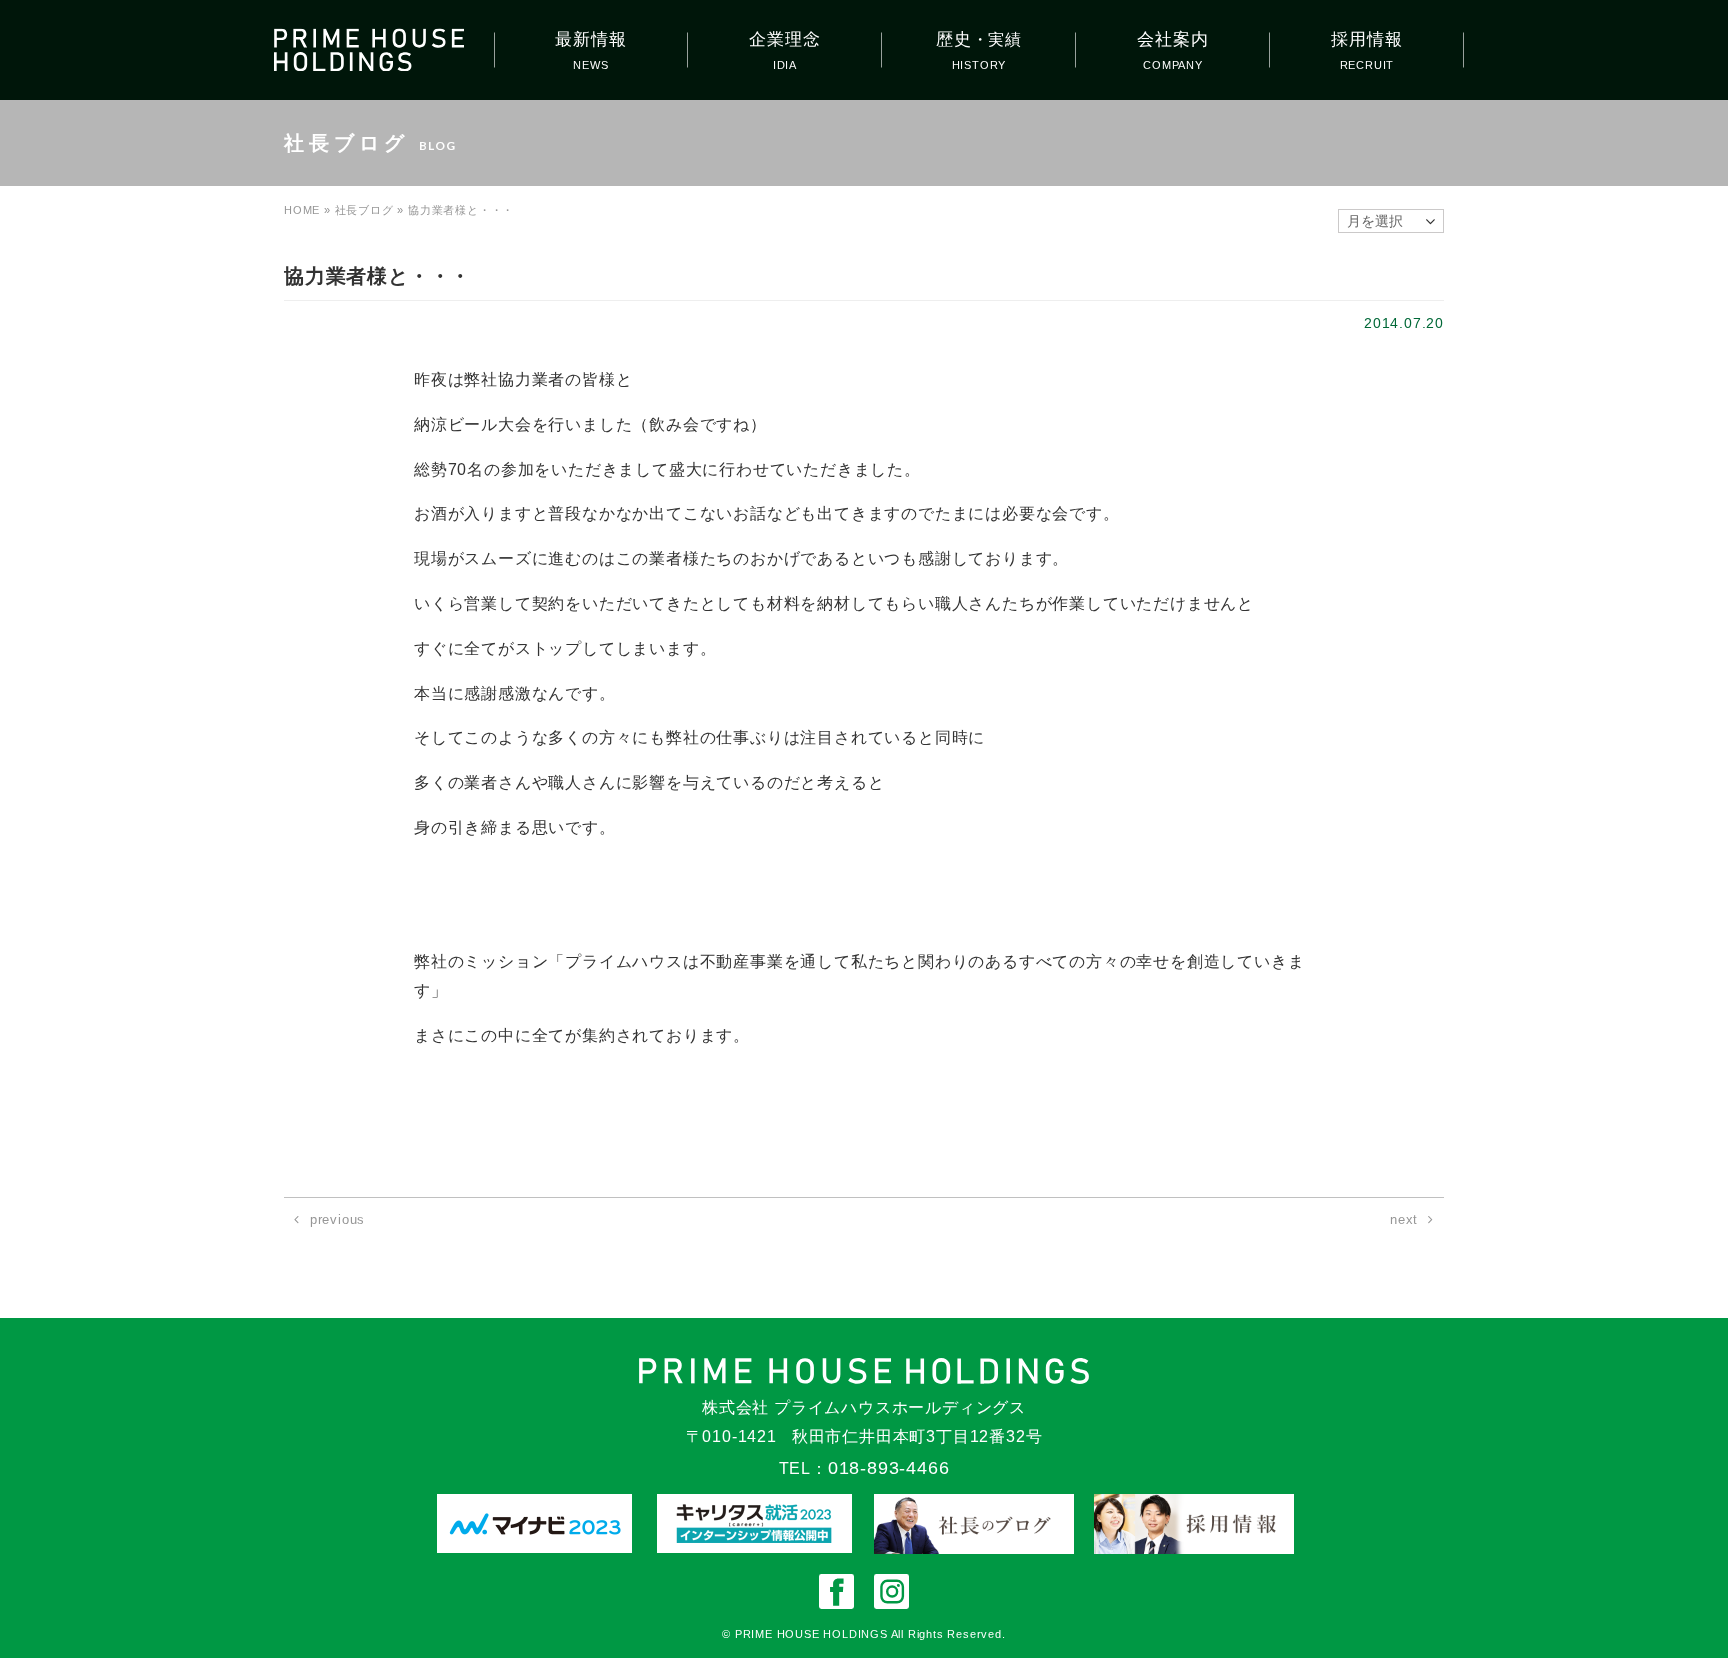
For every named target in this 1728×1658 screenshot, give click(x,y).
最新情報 (590, 39)
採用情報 (1366, 39)
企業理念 (784, 39)
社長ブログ (364, 210)
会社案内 (1172, 39)
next (1404, 1219)
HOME (302, 210)
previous (337, 1219)
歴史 (979, 39)
